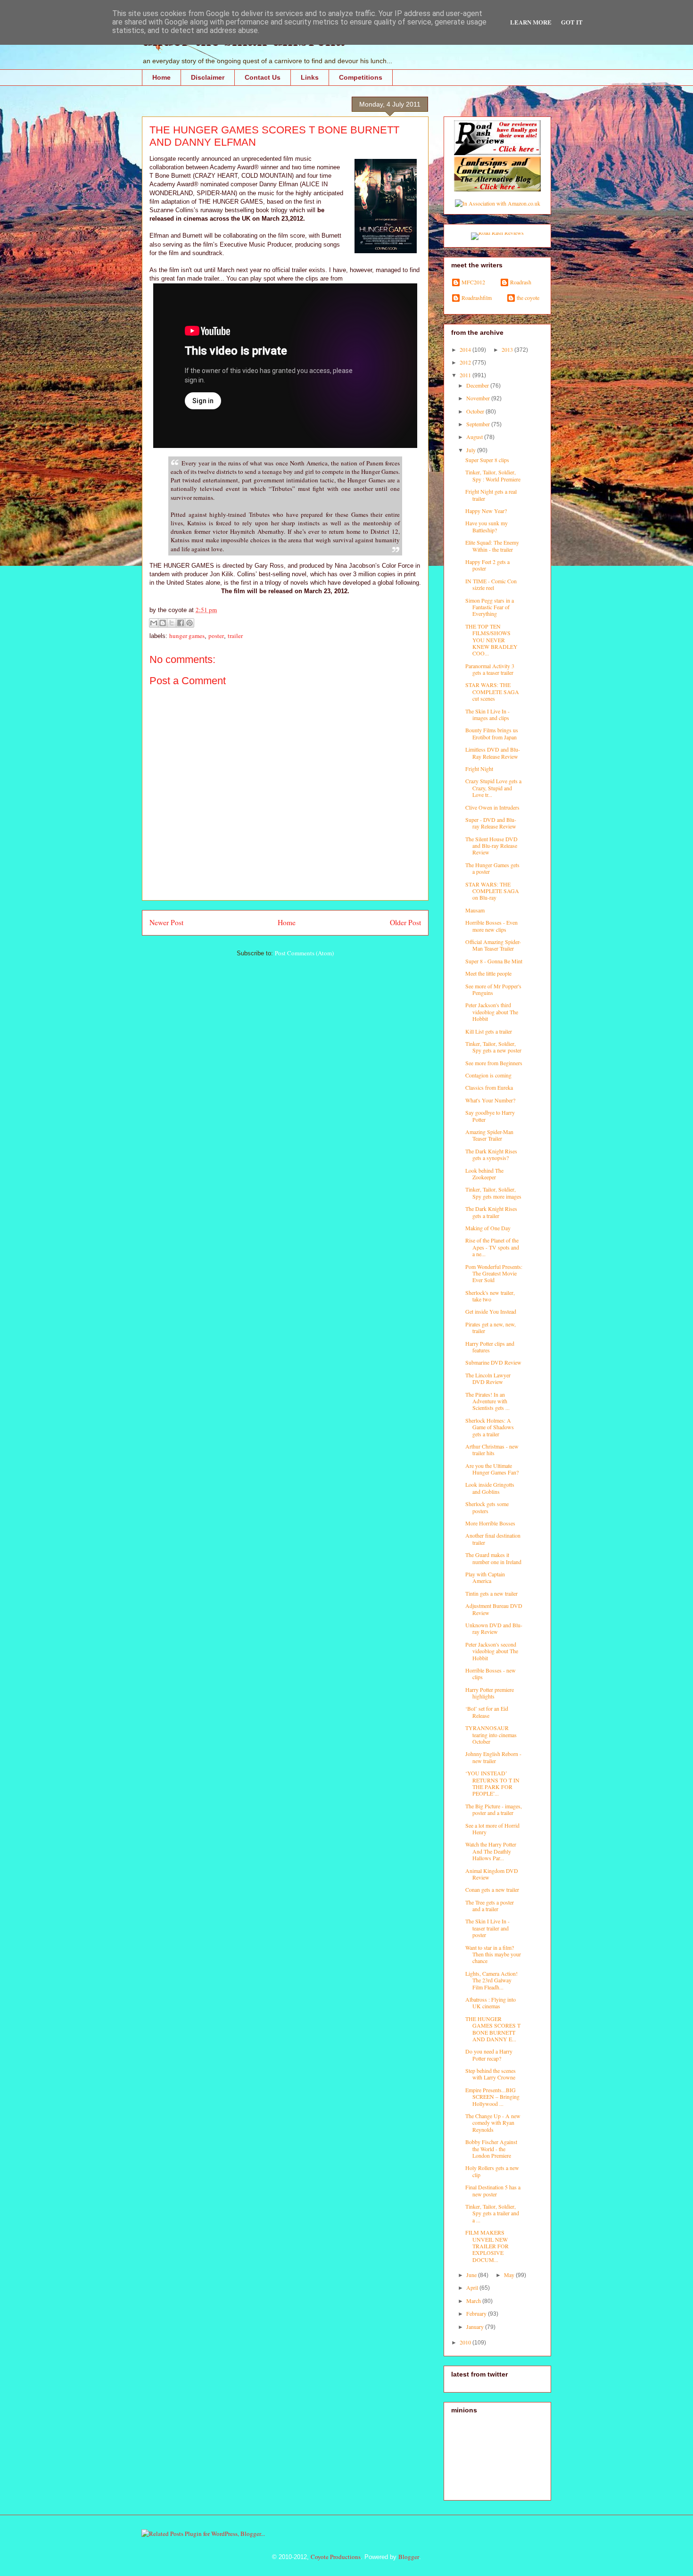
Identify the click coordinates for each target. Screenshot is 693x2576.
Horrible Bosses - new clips (491, 1673)
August (475, 437)
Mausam (475, 910)
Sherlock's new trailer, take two (490, 1296)
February (477, 2313)
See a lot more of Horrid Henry (492, 1829)
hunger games (187, 636)
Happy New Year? (486, 511)
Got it (572, 22)
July (472, 450)
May (510, 2275)
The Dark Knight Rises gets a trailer (491, 1212)
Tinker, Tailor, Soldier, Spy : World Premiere (493, 475)
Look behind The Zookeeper (484, 1174)
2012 (466, 362)
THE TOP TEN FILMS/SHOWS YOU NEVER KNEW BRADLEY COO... (491, 640)
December (478, 385)
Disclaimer (208, 77)
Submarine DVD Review (493, 1362)
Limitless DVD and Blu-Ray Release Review (493, 753)
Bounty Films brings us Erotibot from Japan (492, 733)
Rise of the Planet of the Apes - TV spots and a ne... (492, 1247)
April (473, 2287)
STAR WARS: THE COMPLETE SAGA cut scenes (492, 692)
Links (310, 77)
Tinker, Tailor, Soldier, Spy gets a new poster (493, 1047)
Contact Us (263, 77)
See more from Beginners (494, 1063)
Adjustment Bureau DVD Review (494, 1609)
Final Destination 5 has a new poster (493, 2190)
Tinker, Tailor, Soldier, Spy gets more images (493, 1193)
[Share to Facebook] (181, 623)
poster (216, 636)
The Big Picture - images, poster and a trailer (494, 1809)
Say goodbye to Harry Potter (490, 1116)
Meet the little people (488, 973)
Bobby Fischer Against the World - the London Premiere (491, 2149)
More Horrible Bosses (490, 1523)
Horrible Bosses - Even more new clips (491, 926)
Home (161, 77)
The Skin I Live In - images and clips (487, 714)
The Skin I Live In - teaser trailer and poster (487, 1928)
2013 (508, 349)
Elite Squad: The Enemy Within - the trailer (492, 546)
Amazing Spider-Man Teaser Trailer (489, 1135)
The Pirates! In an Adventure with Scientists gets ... (487, 1401)
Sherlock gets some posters (487, 1507)
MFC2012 (473, 282)
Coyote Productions (336, 2557)
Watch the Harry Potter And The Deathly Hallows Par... (491, 1851)
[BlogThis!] (163, 623)
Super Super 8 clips (487, 460)
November (479, 398)
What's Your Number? (490, 1100)
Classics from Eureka (489, 1087)
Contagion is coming (488, 1075)
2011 (466, 375)
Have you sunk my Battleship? (487, 526)
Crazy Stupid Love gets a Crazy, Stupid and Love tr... (493, 788)
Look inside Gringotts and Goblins (490, 1488)
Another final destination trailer (493, 1539)
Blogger (409, 2557)
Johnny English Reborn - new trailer (493, 1757)
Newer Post (166, 922)
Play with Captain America (485, 1577)
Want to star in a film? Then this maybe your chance (493, 1954)
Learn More (531, 22)
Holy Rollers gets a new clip (492, 2171)
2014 (466, 349)
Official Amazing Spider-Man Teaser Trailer (493, 945)
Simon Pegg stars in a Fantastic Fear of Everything (490, 607)
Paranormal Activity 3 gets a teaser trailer (490, 669)
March (474, 2301)
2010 (466, 2342)
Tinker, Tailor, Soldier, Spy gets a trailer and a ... (492, 2213)
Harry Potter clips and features (490, 1347)
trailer (235, 636)
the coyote (528, 298)
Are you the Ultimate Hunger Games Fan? (492, 1469)
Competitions (361, 77)
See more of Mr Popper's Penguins (493, 989)
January (476, 2327)
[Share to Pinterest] (190, 623)
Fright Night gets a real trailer (491, 495)
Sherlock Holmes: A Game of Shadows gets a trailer (490, 1427)
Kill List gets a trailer (489, 1031)
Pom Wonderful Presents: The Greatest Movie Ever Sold (494, 1273)
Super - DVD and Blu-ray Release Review (491, 823)
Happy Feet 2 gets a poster (487, 565)
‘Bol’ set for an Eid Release (487, 1712)
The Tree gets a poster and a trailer (490, 1905)
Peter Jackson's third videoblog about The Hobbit (492, 1012)
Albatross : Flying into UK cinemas (491, 2003)
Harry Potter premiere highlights (490, 1693)
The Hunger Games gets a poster (492, 868)
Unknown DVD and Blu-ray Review (494, 1628)
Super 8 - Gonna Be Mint (494, 961)
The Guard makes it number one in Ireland (493, 1558)
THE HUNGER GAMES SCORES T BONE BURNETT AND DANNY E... (493, 2029)
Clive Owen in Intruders (492, 807)
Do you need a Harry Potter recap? (489, 2054)
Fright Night (479, 769)
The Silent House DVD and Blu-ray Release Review (491, 846)
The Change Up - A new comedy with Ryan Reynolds (493, 2123)
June (472, 2275)
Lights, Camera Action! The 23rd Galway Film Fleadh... (491, 1980)
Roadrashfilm (477, 298)
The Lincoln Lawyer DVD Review (488, 1378)
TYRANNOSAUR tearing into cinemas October (491, 1735)
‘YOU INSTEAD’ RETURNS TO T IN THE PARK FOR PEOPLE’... (492, 1783)
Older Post (405, 922)
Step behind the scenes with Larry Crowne (491, 2074)
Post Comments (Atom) (304, 953)
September (479, 424)
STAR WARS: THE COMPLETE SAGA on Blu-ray (492, 891)
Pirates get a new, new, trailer (491, 1327)
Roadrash (521, 282)
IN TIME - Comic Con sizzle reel (491, 584)
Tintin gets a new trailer (491, 1593)
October (476, 411)
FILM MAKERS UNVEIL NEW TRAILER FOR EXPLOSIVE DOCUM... (487, 2246)
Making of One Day (488, 1228)
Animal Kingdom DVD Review (492, 1874)
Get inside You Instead (491, 1311)
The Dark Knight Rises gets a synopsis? (491, 1154)
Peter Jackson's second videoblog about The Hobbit (492, 1651)
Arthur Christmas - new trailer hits (492, 1450)
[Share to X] (172, 623)
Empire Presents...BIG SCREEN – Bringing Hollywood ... (492, 2097)
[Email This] (154, 623)
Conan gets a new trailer (492, 1889)
